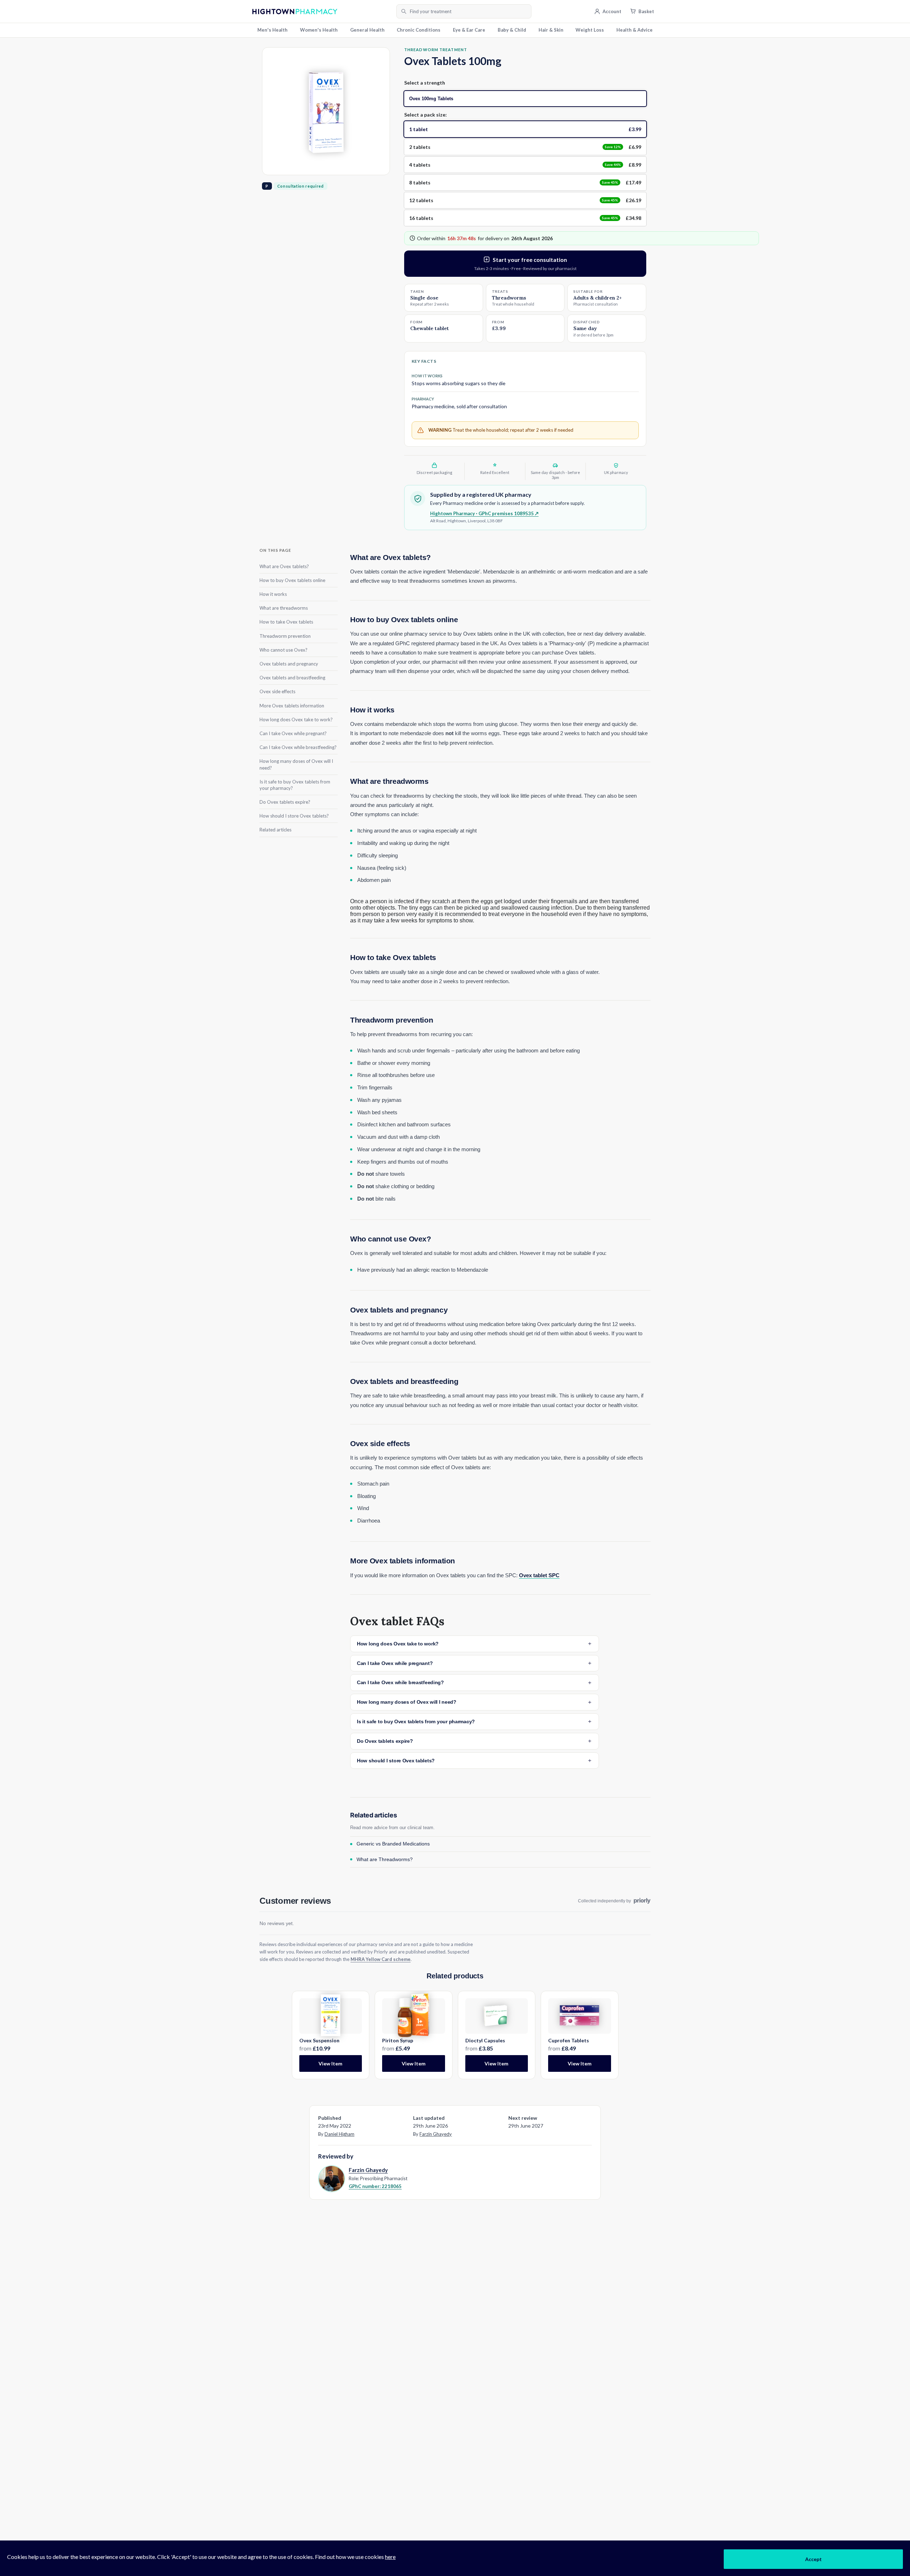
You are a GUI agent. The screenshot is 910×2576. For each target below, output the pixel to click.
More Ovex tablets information (292, 705)
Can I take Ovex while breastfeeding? (298, 747)
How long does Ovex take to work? (296, 719)
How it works (273, 594)
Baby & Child (512, 30)
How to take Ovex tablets (286, 622)
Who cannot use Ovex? (283, 650)
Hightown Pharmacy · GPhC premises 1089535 (484, 513)
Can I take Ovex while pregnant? (293, 733)
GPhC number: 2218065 (375, 2186)
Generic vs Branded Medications (393, 1844)
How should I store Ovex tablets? (294, 815)
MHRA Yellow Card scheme (381, 1959)
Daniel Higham (339, 2134)
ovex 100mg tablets (431, 99)
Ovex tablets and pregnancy (289, 663)
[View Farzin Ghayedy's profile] (331, 2178)
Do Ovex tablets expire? (285, 802)
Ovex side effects (277, 691)
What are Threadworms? (385, 1859)
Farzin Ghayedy (436, 2134)
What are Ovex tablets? (284, 566)
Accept (813, 2559)
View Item (330, 2063)
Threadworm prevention (285, 636)
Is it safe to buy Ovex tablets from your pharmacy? (295, 785)
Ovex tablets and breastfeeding (292, 677)
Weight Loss (590, 30)
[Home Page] (322, 12)
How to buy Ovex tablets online (292, 580)
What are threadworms (284, 608)
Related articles (275, 830)
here (390, 2557)
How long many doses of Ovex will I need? (296, 764)
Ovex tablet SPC (539, 1575)
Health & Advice (635, 30)
